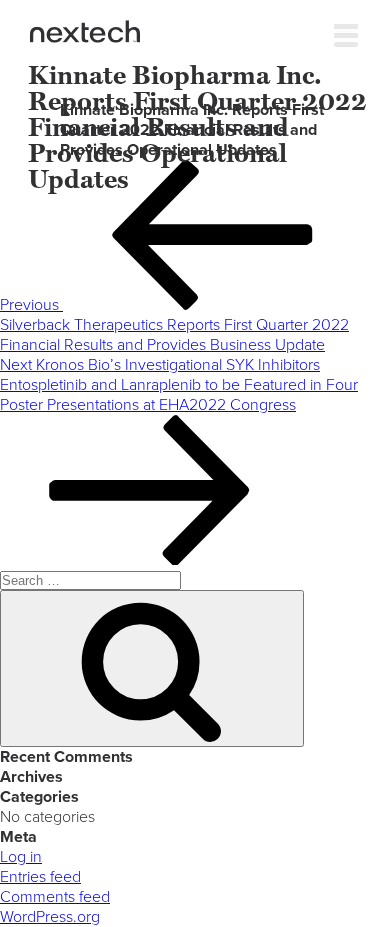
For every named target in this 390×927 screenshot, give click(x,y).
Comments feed (55, 897)
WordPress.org (50, 917)
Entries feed (40, 877)
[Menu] (346, 31)
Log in (21, 857)
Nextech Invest (85, 31)
